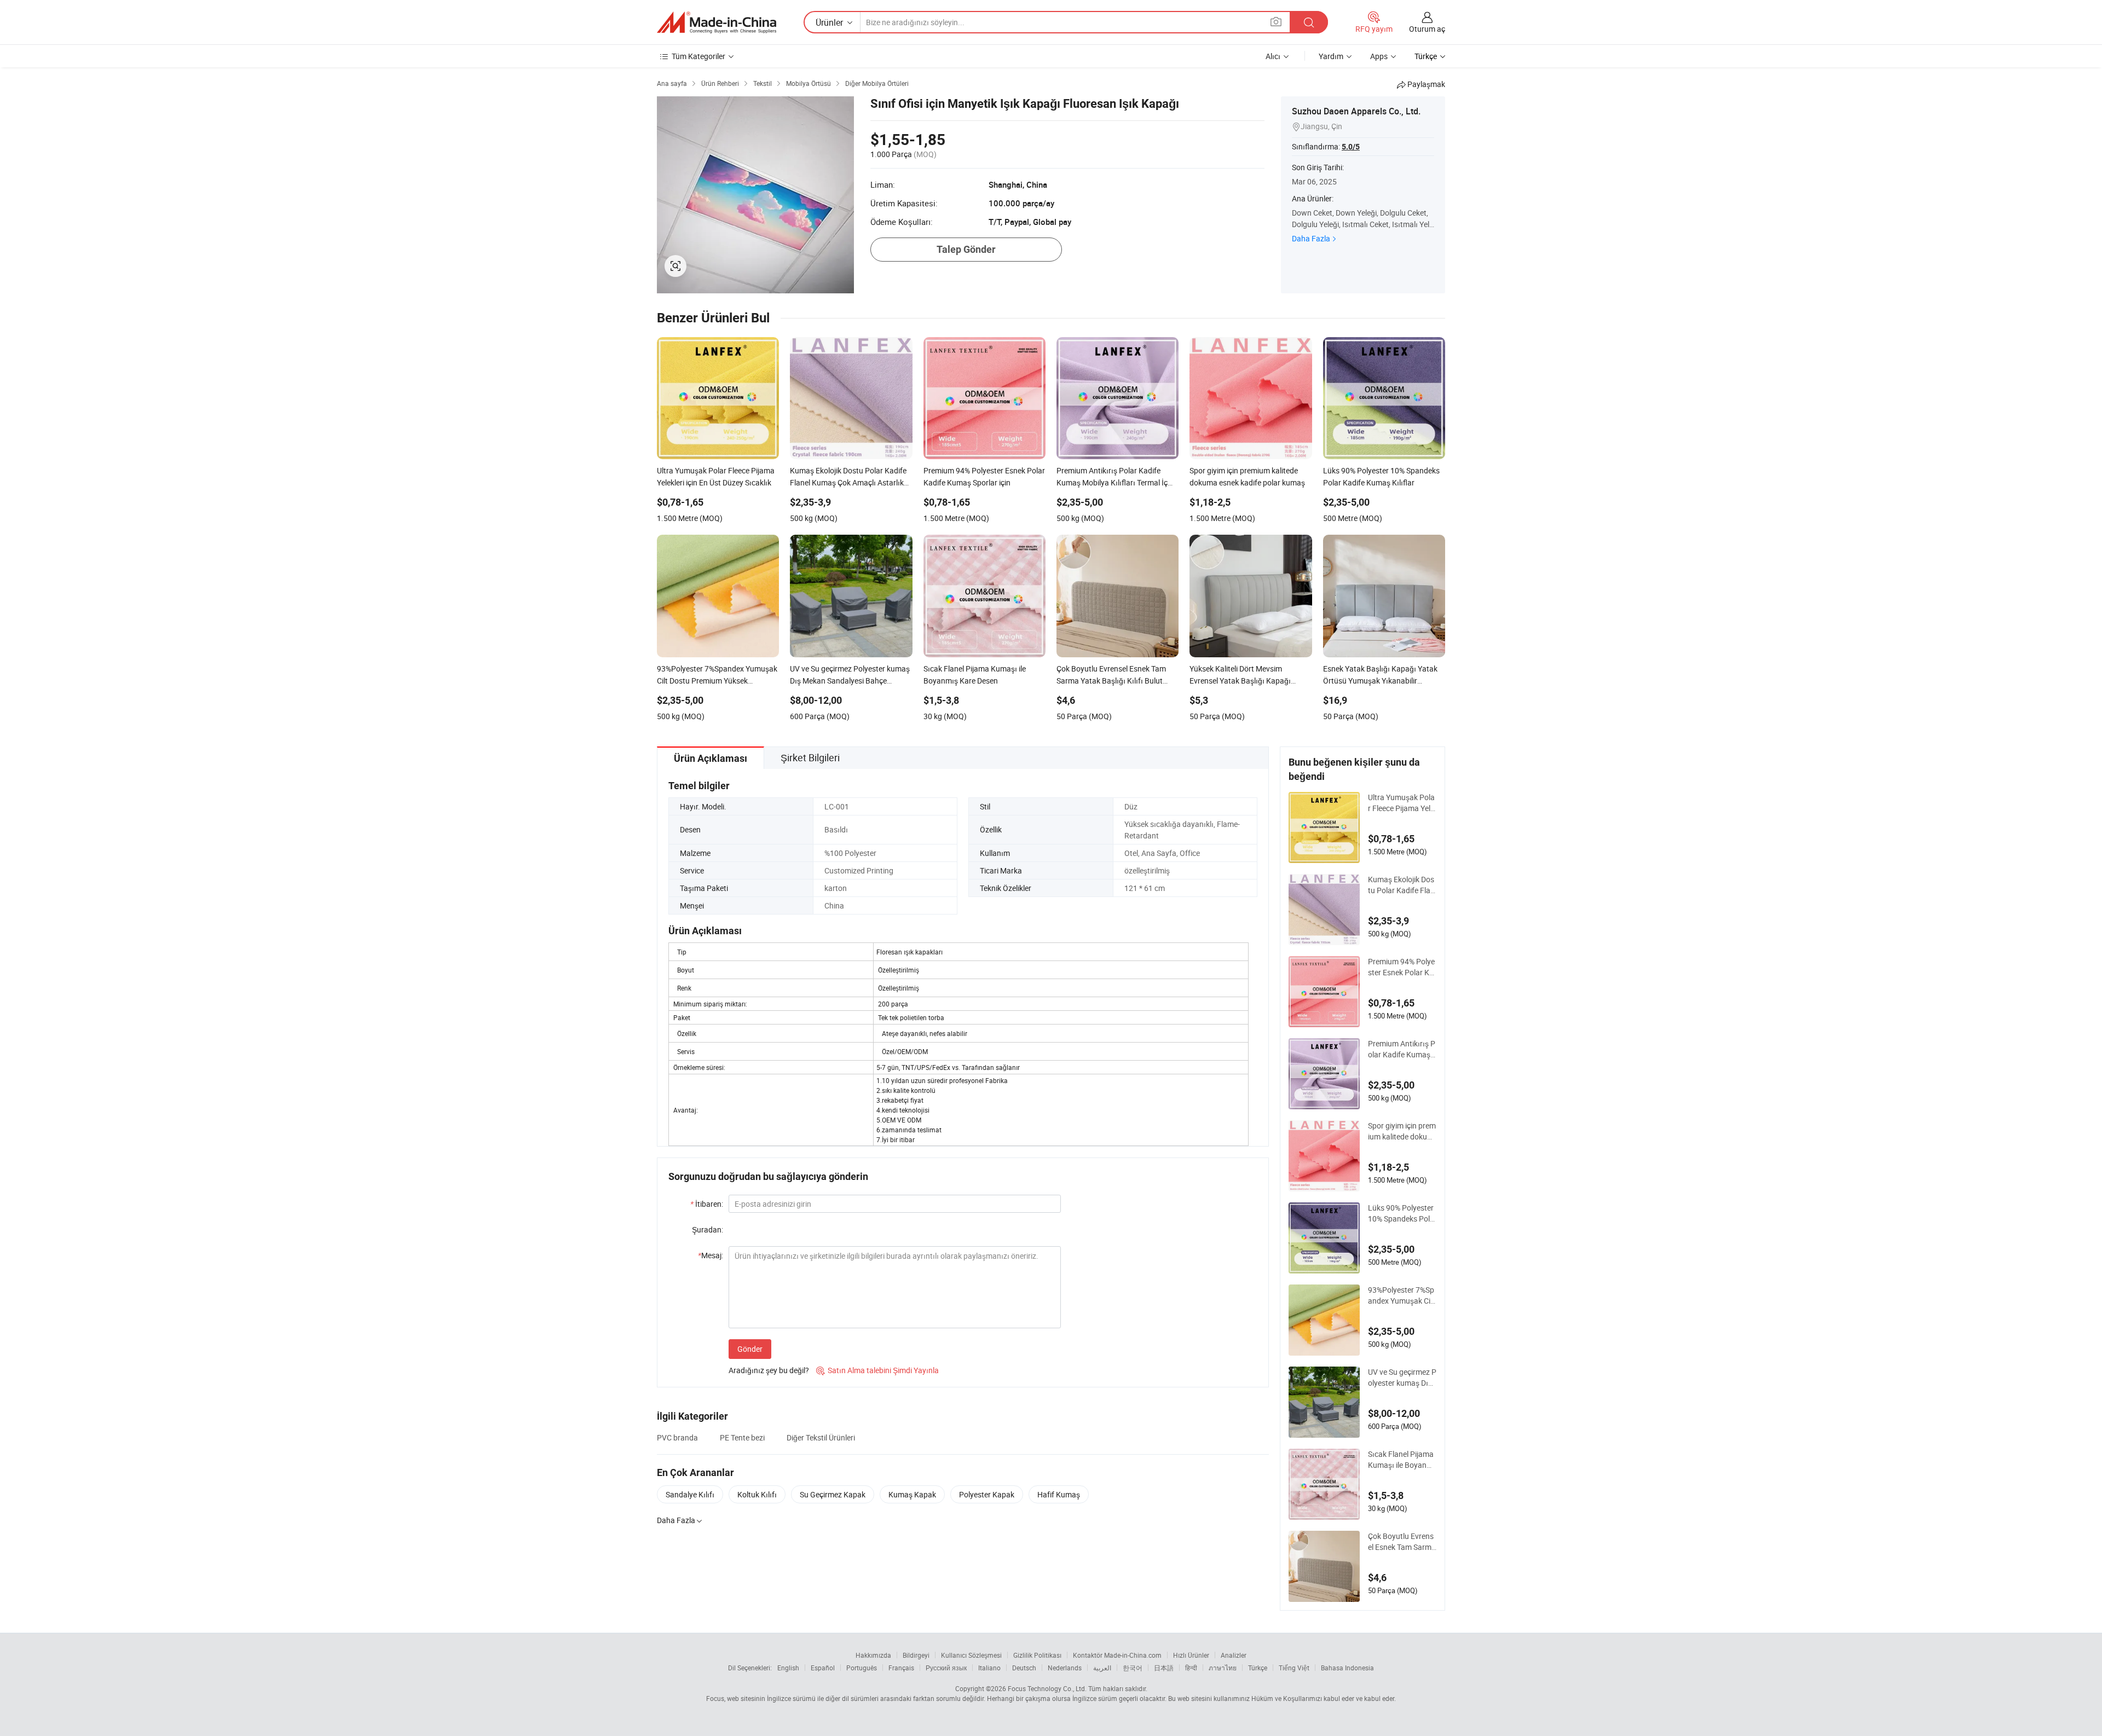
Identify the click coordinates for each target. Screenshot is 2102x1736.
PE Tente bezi (742, 1437)
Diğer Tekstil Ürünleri (821, 1437)
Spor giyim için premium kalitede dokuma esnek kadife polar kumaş (1402, 1131)
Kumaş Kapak (912, 1494)
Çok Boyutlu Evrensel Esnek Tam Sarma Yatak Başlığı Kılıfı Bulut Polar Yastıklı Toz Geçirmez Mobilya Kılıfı (1402, 1542)
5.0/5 (1351, 147)
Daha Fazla (1311, 238)
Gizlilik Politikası (1037, 1655)
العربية (1102, 1668)
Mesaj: (711, 1255)
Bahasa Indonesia (1347, 1668)
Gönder (750, 1349)
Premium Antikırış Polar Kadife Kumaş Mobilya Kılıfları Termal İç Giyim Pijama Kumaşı (1402, 1049)
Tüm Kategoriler (698, 56)
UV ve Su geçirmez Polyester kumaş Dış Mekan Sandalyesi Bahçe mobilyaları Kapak (1402, 1378)
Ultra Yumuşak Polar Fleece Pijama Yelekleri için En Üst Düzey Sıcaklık (1401, 803)
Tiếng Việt (1294, 1668)
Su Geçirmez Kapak (833, 1494)
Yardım (1331, 56)
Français (901, 1668)
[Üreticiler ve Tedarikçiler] (717, 22)
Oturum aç (1427, 29)
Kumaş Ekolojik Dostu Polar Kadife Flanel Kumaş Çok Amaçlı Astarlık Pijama (1402, 885)
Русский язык (946, 1668)
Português (862, 1668)
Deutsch (1024, 1668)
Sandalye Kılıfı (690, 1494)
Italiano (989, 1668)
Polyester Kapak (987, 1494)
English (788, 1668)
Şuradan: (708, 1229)
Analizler (1234, 1655)
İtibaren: (707, 1204)
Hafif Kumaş (1059, 1494)
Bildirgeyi (916, 1655)
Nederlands (1065, 1668)
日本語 (1164, 1668)
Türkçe (1258, 1668)
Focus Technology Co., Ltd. (1047, 1688)
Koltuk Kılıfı (757, 1494)
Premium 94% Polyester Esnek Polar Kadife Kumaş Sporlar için (1402, 967)
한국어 (1133, 1668)
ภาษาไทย (1223, 1668)
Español (823, 1668)
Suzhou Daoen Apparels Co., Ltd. (1356, 111)
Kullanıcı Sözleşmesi (971, 1655)
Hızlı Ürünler (1191, 1655)
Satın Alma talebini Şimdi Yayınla (877, 1370)
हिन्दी (1191, 1668)
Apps (1379, 56)
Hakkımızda (873, 1655)
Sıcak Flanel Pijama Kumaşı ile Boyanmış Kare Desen (1402, 1460)
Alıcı (1273, 56)
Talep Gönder (966, 249)
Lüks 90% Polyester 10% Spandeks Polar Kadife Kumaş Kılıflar (1402, 1213)
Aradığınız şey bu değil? (769, 1370)
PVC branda (677, 1437)
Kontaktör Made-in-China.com (1117, 1655)
